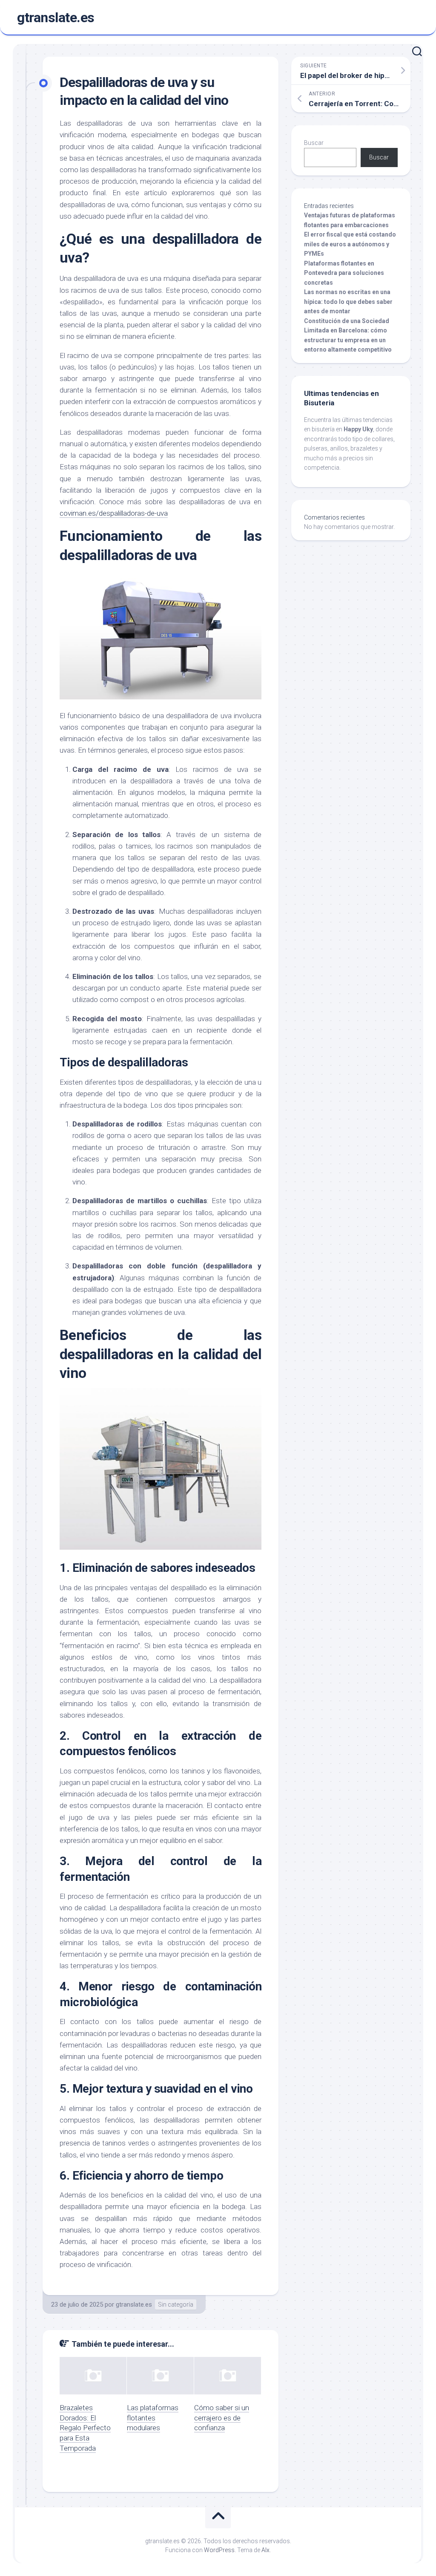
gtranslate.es (56, 17)
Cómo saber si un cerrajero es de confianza (222, 2418)
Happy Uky (358, 429)
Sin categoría (176, 2305)
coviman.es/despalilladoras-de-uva (114, 513)
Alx (265, 2550)
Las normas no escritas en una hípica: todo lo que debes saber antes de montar (348, 302)
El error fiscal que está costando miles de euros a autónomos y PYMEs (350, 244)
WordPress (219, 2550)
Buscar (314, 143)
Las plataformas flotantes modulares (153, 2418)
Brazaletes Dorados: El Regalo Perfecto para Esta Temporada (85, 2428)
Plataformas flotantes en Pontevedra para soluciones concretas (344, 273)
